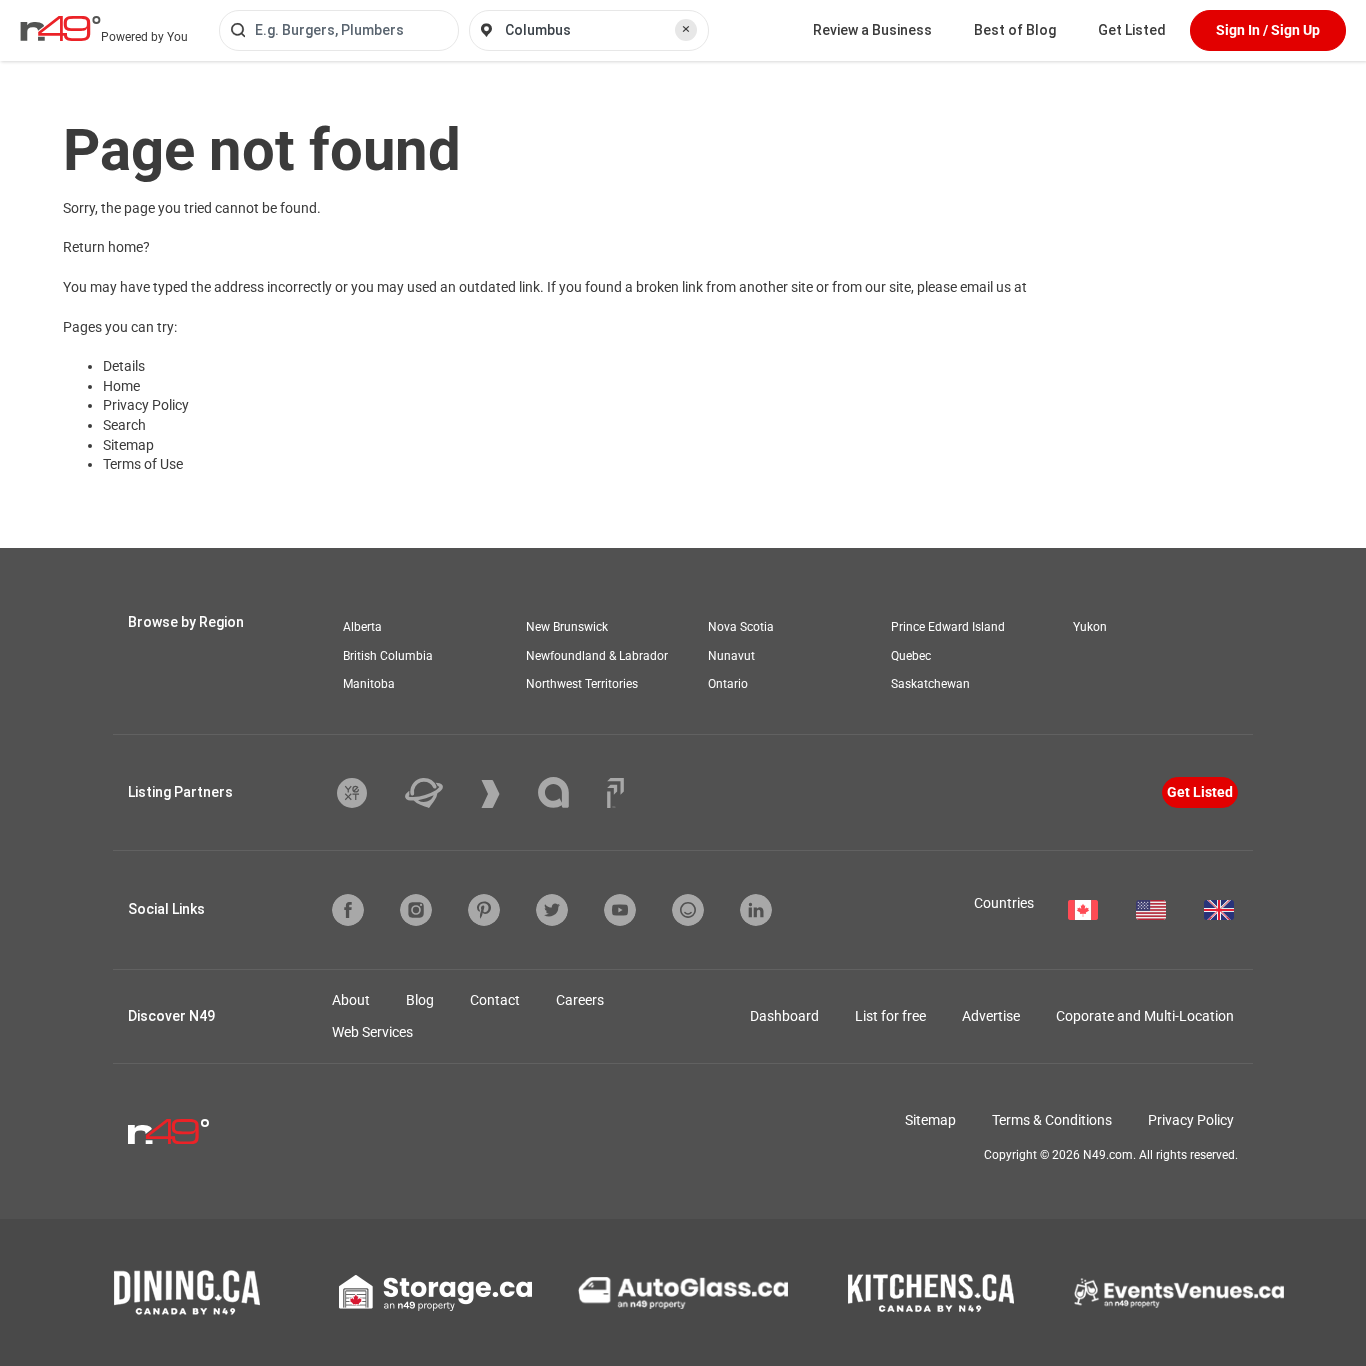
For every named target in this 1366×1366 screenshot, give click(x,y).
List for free (890, 1016)
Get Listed (1132, 30)
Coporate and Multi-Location (1145, 1016)
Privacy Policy (146, 405)
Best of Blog (1015, 30)
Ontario (728, 684)
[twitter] (552, 910)
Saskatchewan (930, 684)
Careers (580, 1000)
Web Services (372, 1032)
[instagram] (416, 910)
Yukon (1090, 627)
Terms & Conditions (1052, 1120)
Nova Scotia (741, 627)
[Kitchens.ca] (931, 1293)
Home (121, 386)
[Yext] (367, 793)
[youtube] (620, 910)
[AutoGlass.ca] (683, 1293)
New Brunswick (567, 627)
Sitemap (128, 445)
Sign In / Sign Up (1268, 30)
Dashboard (784, 1016)
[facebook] (348, 910)
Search (124, 425)
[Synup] (505, 794)
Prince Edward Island (948, 627)
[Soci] (615, 793)
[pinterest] (484, 910)
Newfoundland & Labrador (597, 656)
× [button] (686, 29)
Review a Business (872, 30)
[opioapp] (688, 910)
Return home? (106, 247)
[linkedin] (756, 910)
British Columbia (388, 656)
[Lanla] (568, 792)
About (351, 1000)
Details (124, 366)
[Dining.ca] (187, 1292)
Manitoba (369, 684)
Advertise (991, 1016)
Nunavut (731, 656)
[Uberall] (439, 793)
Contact (495, 1000)
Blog (420, 1000)
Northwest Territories (582, 684)
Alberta (362, 627)
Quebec (911, 656)
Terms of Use (143, 464)
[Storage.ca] (435, 1293)
